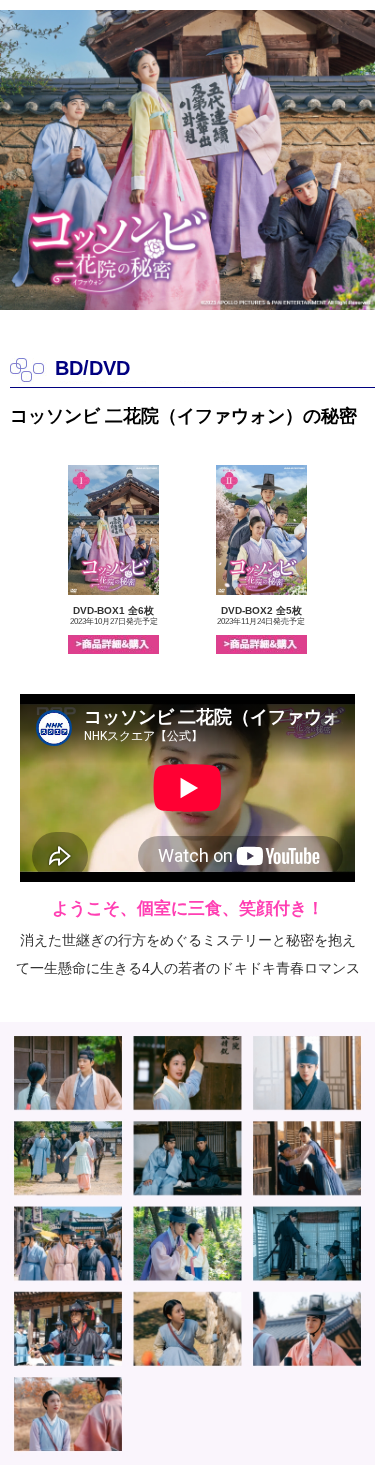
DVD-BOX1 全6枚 (114, 616)
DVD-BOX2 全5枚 (261, 616)
